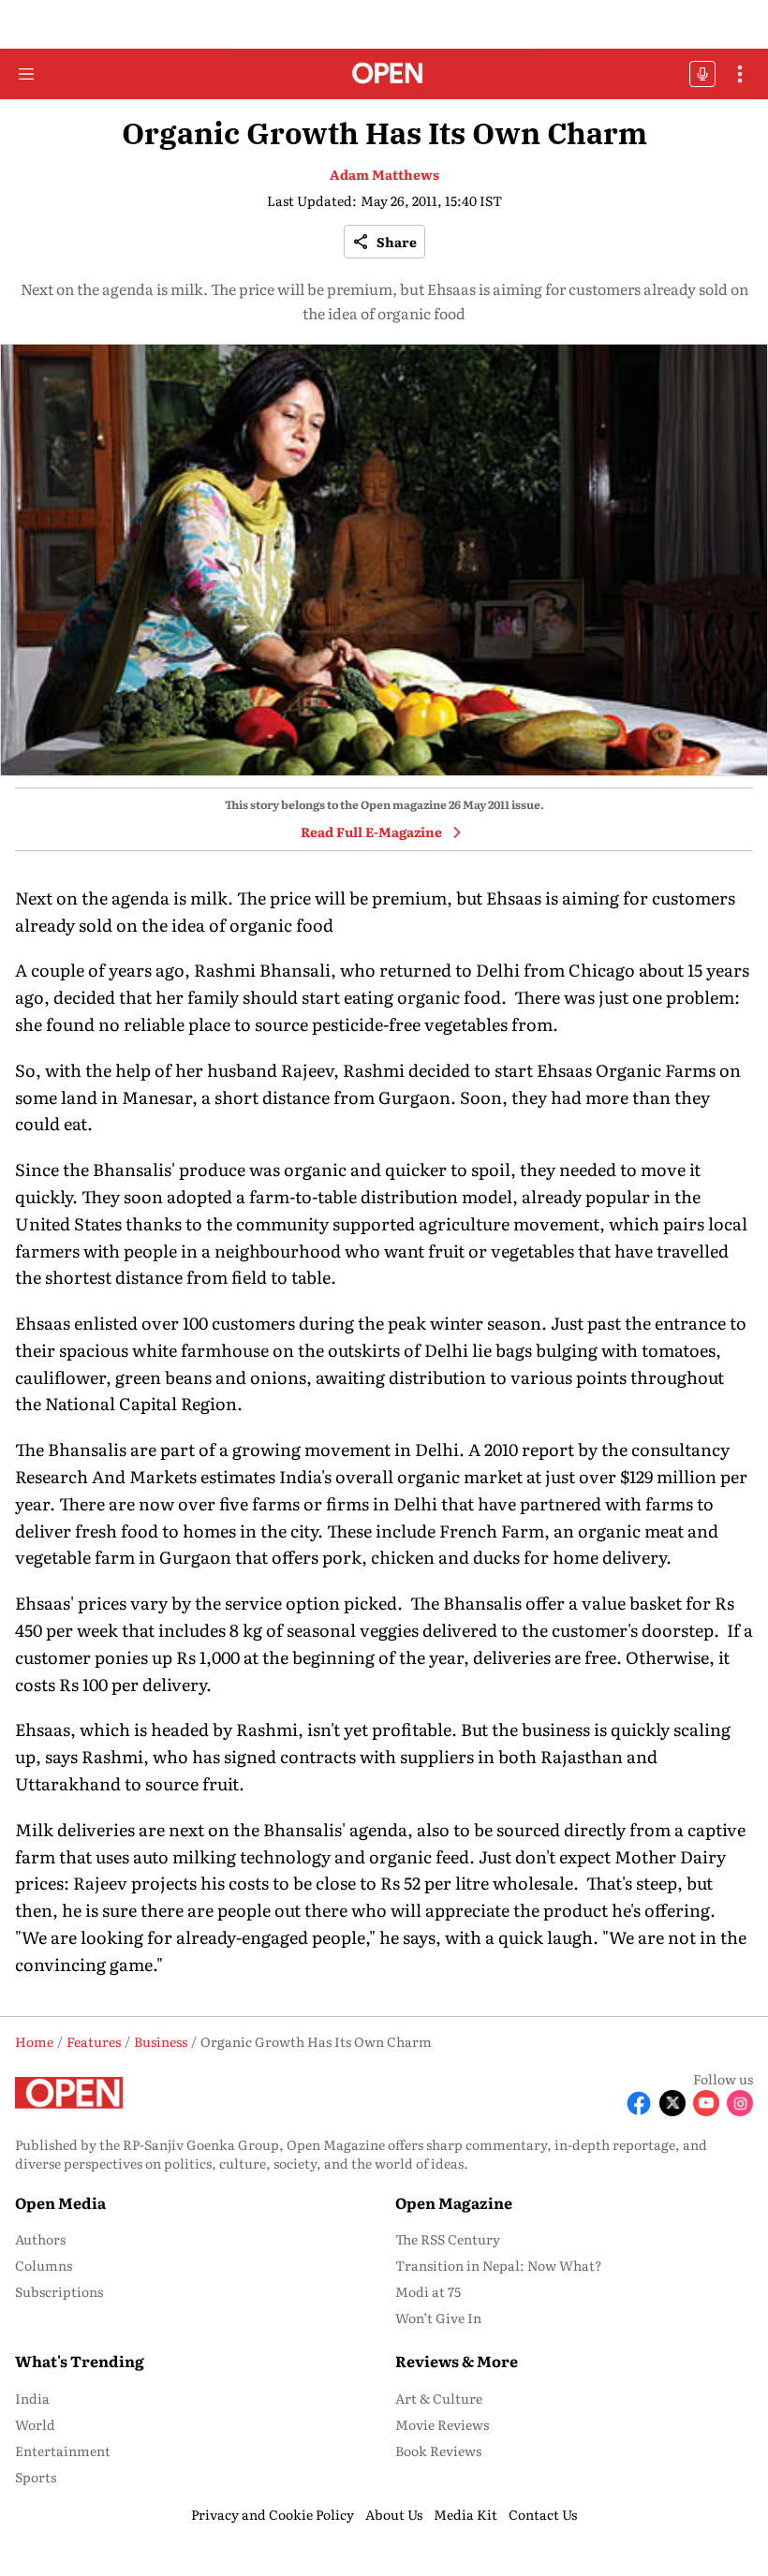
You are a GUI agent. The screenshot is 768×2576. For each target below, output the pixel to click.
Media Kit (465, 2514)
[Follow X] (672, 2103)
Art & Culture (439, 2398)
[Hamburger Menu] (26, 74)
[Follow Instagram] (740, 2103)
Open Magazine (454, 2202)
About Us (394, 2514)
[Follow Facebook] (639, 2103)
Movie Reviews (442, 2424)
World (35, 2424)
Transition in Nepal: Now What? (499, 2265)
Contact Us (543, 2514)
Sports (36, 2477)
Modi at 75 (428, 2291)
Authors (40, 2239)
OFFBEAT (702, 74)
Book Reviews (438, 2451)
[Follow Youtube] (706, 2103)
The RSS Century (448, 2239)
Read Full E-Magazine (371, 832)
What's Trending (80, 2361)
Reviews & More (457, 2361)
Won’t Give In (438, 2318)
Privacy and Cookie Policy (273, 2514)
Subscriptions (59, 2291)
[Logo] (384, 74)
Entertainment (63, 2451)
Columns (44, 2265)
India (32, 2398)
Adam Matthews (384, 174)
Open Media (60, 2202)
